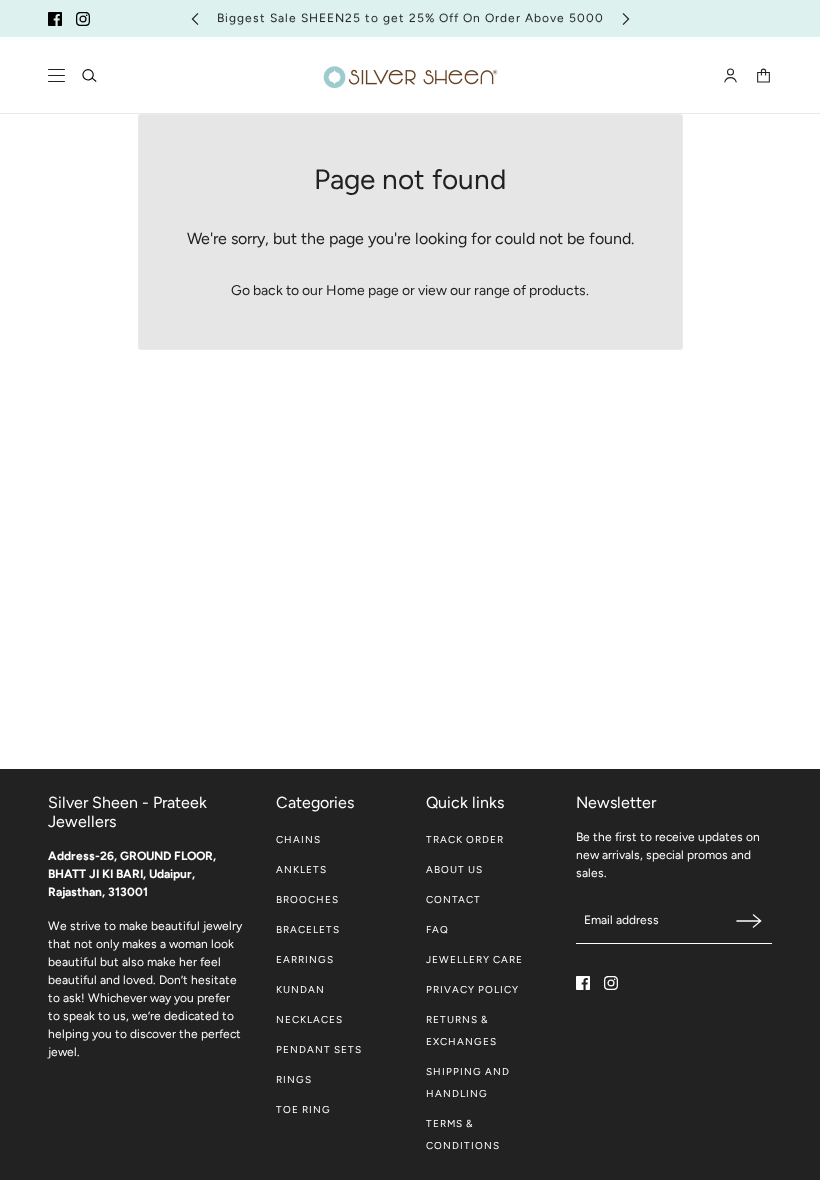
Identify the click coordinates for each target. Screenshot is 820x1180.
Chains (298, 839)
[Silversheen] (410, 75)
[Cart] (763, 75)
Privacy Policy (472, 989)
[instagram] (83, 19)
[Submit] (749, 920)
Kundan (300, 989)
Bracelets (308, 929)
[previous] (195, 18)
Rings (294, 1079)
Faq (437, 929)
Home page (362, 290)
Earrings (305, 959)
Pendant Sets (319, 1049)
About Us (454, 869)
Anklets (301, 869)
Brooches (307, 899)
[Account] (730, 75)
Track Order (465, 839)
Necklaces (309, 1019)
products (557, 290)
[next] (626, 18)
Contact (453, 899)
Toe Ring (303, 1109)
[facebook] (55, 19)
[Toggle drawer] (56, 75)
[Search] (89, 75)
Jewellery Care (474, 959)
